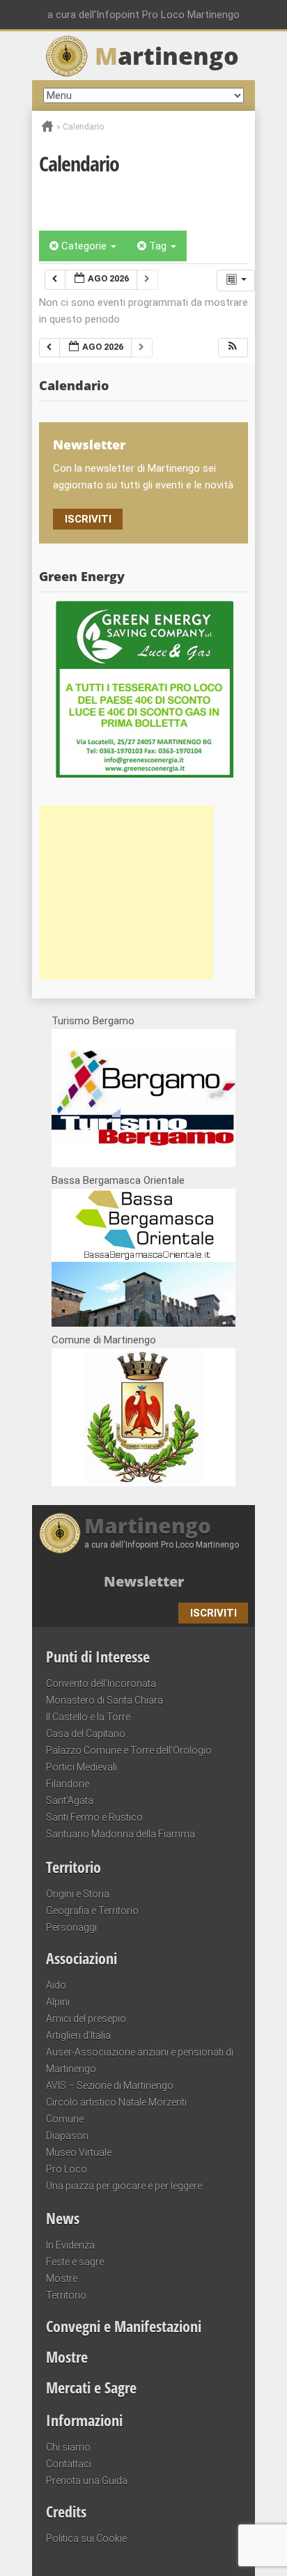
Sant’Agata (70, 1800)
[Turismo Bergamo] (143, 1164)
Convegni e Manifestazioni (124, 2326)
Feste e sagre (75, 2262)
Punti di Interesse (98, 1656)
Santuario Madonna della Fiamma (121, 1834)
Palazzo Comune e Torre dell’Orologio (129, 1750)
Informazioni (84, 2420)
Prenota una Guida (87, 2481)
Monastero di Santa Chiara (104, 1700)
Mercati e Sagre (91, 2387)
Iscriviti (88, 519)
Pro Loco (67, 2169)
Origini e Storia (78, 1894)
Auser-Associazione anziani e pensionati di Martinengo (140, 2060)
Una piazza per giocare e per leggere (124, 2186)
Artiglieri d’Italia (78, 2035)
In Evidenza (70, 2245)
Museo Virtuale (79, 2152)
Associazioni (82, 1958)
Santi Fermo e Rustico (94, 1817)
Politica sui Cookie (86, 2538)
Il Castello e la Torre (88, 1717)
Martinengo (148, 1526)
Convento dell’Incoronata (101, 1683)
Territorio (73, 1867)
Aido (56, 1985)
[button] (233, 348)
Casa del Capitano (86, 1734)
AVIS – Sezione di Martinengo (110, 2085)
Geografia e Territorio (92, 1911)
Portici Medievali (82, 1767)
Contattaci (69, 2464)
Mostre (62, 2278)
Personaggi (71, 1927)
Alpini (58, 2002)
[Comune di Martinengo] (143, 1483)
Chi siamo (68, 2447)
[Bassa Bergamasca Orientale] (143, 1323)
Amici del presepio (86, 2019)
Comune (65, 2119)
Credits (66, 2511)
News (63, 2218)
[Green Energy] (143, 688)
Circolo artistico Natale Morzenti (116, 2102)
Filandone (68, 1784)
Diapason (67, 2136)
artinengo (167, 56)
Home (47, 126)
